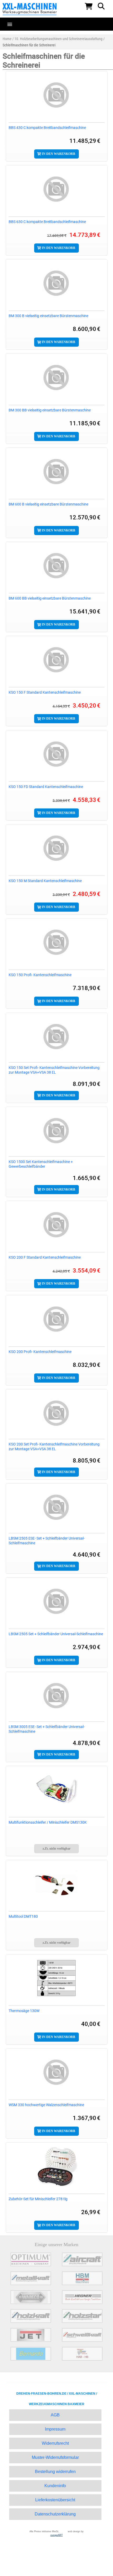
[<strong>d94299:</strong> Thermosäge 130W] (57, 1978)
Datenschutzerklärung (55, 2514)
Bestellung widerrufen (55, 2472)
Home (7, 39)
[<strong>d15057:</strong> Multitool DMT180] (57, 1884)
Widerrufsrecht (55, 2443)
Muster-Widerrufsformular (55, 2457)
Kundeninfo (55, 2486)
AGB (55, 2415)
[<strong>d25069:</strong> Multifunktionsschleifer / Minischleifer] (57, 1790)
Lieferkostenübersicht (55, 2500)
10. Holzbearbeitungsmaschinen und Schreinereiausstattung (58, 39)
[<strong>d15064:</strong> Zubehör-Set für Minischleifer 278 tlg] (57, 2166)
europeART (57, 2535)
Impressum (55, 2429)
